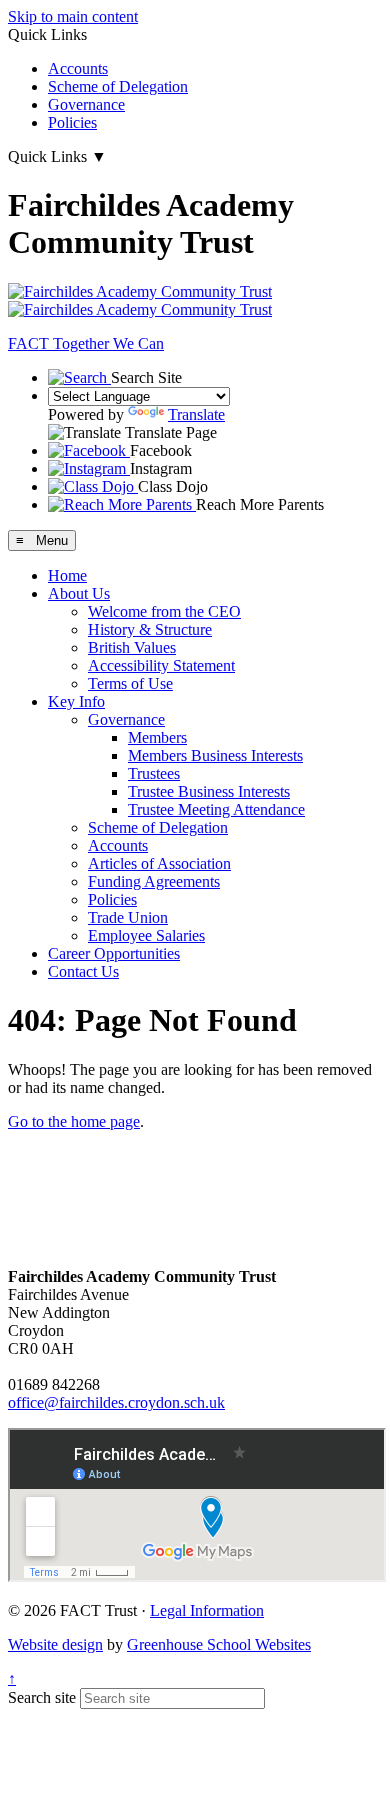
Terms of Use (130, 683)
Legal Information (207, 1610)
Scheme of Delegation (118, 86)
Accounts (78, 68)
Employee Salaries (146, 935)
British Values (132, 647)
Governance (86, 104)
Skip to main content (73, 16)
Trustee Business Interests (209, 791)
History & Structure (150, 629)
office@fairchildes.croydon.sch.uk (116, 1402)
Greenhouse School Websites (219, 1644)
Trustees (154, 773)
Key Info (76, 701)
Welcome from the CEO (164, 611)
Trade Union (128, 917)
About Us (79, 593)
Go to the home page (74, 1121)
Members (157, 737)
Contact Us (83, 971)
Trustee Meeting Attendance (216, 809)
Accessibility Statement (161, 665)
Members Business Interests (215, 755)
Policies (72, 122)
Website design (55, 1644)
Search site (42, 1697)
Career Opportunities (114, 953)
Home (67, 575)
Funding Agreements (154, 881)
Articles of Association (159, 863)
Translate (196, 414)
